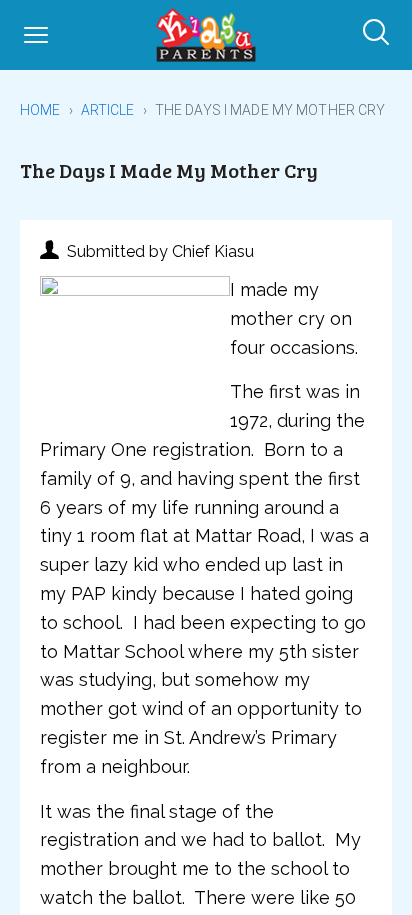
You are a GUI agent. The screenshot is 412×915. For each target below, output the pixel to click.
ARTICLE (108, 110)
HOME (40, 110)
